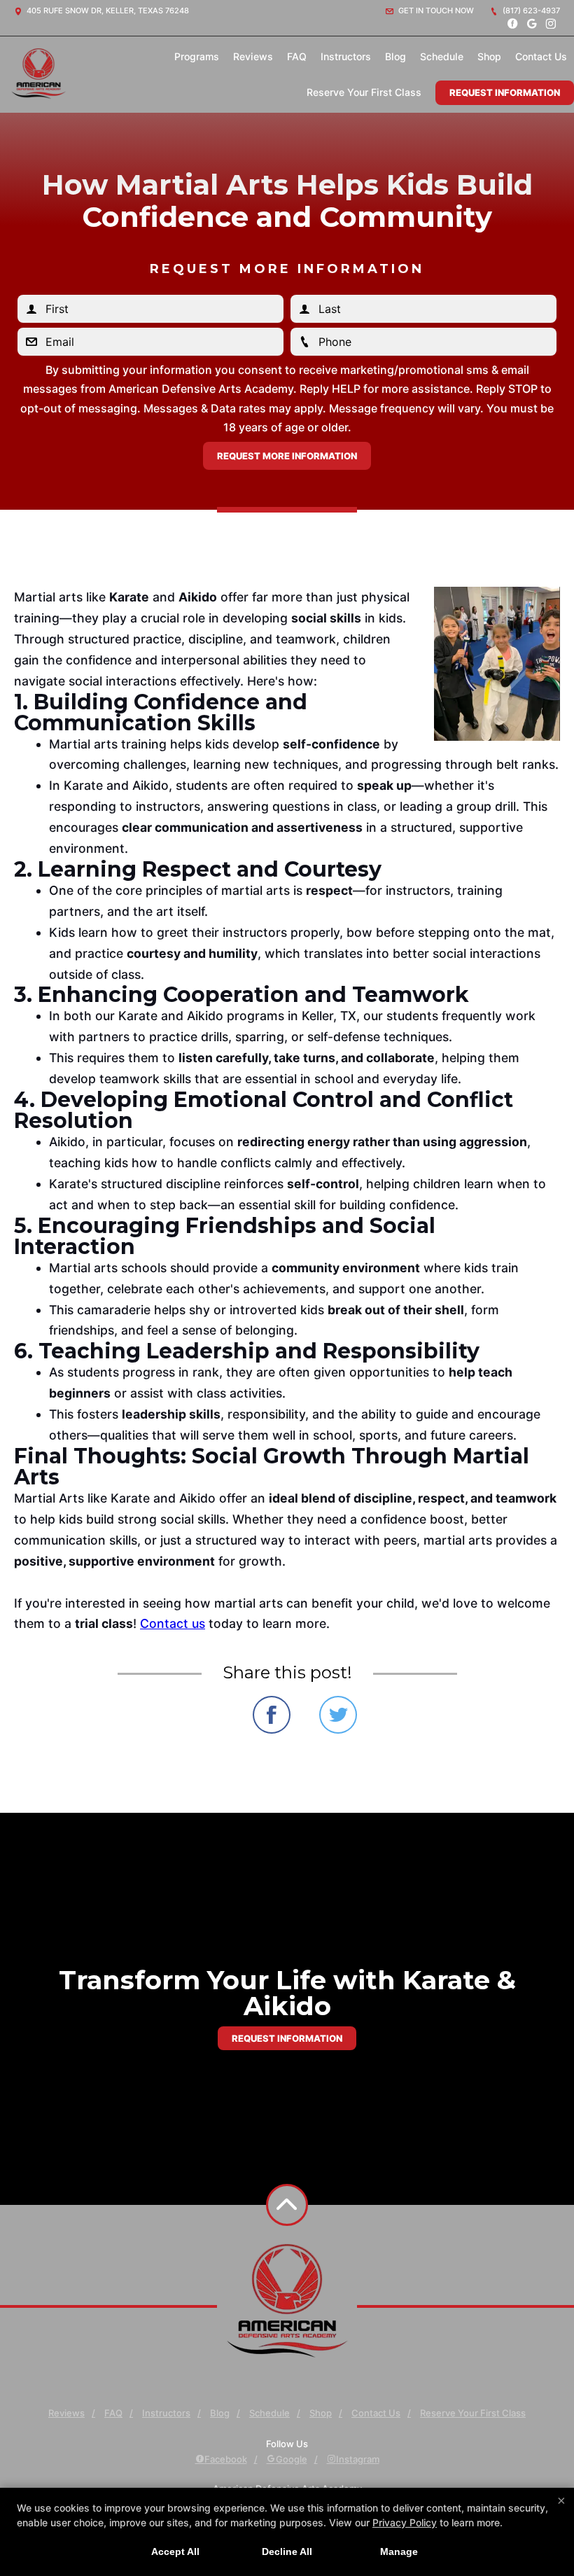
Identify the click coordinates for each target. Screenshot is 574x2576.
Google (292, 2459)
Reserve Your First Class (364, 92)
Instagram (358, 2459)
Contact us (173, 1623)
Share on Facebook (272, 1715)
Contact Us (541, 56)
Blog (395, 56)
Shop (489, 56)
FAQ (297, 56)
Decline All (287, 2551)
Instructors (346, 56)
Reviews (253, 56)
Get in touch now (435, 11)
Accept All (175, 2551)
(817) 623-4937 (530, 11)
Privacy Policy (405, 2522)
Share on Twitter (338, 1715)
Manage (399, 2551)
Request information (287, 2038)
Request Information (505, 92)
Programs (197, 56)
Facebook (226, 2459)
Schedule (442, 56)
